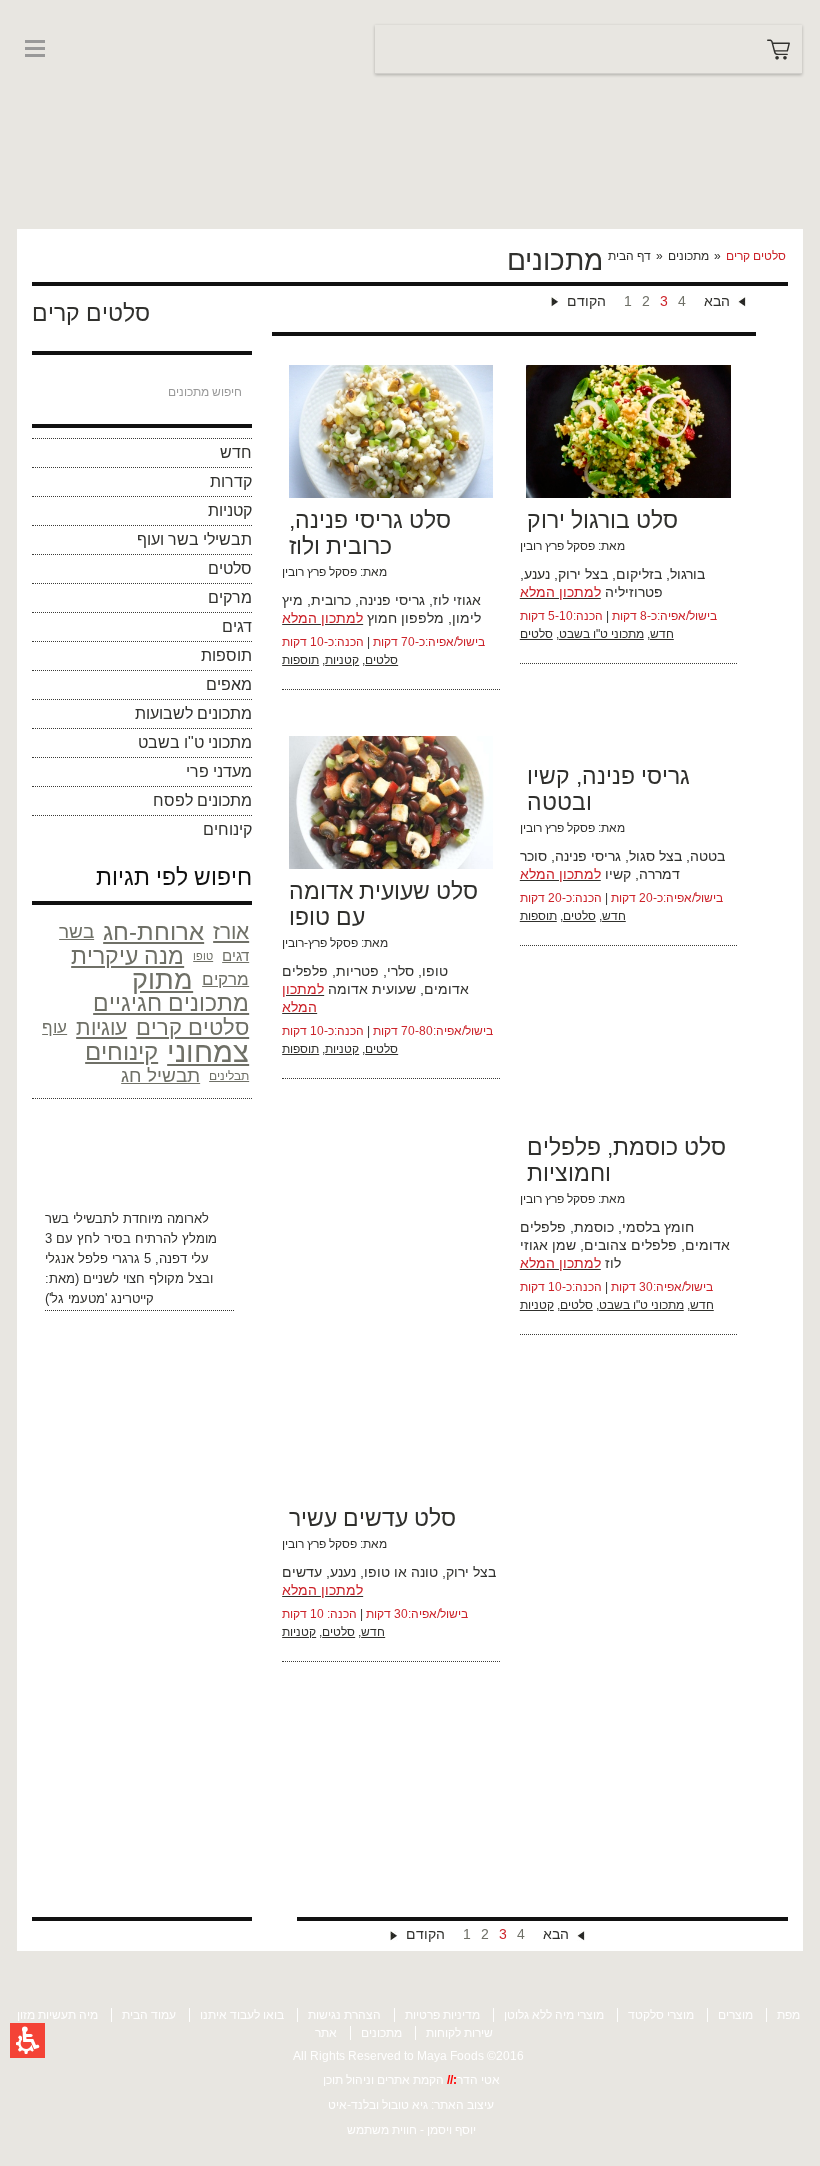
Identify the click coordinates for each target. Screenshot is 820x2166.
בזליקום (639, 574)
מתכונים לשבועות (193, 713)
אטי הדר (478, 2080)
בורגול (687, 574)
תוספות (226, 655)
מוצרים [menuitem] (735, 2015)
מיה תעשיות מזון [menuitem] (57, 2015)
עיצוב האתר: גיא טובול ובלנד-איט (411, 2105)
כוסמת (594, 1227)
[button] (27, 2040)
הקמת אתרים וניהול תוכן (385, 2080)
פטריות (357, 971)
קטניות (230, 510)
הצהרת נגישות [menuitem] (344, 2015)
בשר (76, 931)
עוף (54, 1027)
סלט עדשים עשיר (372, 1518)
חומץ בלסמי (658, 1227)
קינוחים (227, 829)
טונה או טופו (401, 1572)
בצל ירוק (583, 574)
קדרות (231, 481)
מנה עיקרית (127, 956)
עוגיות (101, 1027)
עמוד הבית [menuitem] (149, 2015)
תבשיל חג (160, 1075)
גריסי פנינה (392, 600)
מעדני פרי (219, 771)
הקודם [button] (586, 301)
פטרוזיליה (634, 592)
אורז (231, 931)
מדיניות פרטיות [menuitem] (442, 2015)
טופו (203, 956)
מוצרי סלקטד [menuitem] (661, 2015)
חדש (236, 452)
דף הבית (629, 256)
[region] (695, 256)
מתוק (162, 980)
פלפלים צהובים (630, 1245)
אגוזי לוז (457, 600)
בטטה (707, 856)
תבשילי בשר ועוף (194, 539)
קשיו (618, 874)
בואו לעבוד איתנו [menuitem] (242, 2015)
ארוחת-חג (153, 932)
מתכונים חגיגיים (171, 1004)
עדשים (302, 1572)
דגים (237, 626)
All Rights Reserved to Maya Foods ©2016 (408, 2056)
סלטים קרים (192, 1028)
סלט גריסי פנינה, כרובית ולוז (370, 533)
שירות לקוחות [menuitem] (459, 2033)
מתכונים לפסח (202, 800)
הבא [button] (717, 301)
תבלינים (229, 1076)
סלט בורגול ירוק (602, 520)
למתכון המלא (322, 618)
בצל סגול (655, 856)
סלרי (400, 971)
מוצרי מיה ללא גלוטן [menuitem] (554, 2015)
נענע (537, 574)
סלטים (230, 568)
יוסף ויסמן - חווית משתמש (411, 2130)
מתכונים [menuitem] (381, 2033)
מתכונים (688, 256)
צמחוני (208, 1052)
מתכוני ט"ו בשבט (195, 742)
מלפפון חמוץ (405, 618)
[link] (76, 88)
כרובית (331, 600)
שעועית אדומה (372, 989)
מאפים (229, 684)
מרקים (230, 597)
